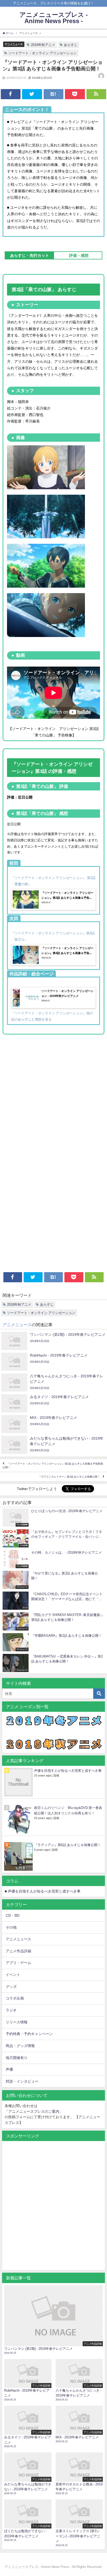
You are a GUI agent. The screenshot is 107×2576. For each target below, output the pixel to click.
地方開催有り (17, 2058)
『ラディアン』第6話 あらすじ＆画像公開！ (67, 1845)
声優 (9, 2069)
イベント (13, 1975)
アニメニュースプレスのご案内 (34, 2111)
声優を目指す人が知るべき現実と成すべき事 (68, 1771)
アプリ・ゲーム (18, 1963)
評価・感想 (79, 255)
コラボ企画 (15, 1998)
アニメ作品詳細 (18, 1951)
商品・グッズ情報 (20, 2046)
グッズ (11, 1987)
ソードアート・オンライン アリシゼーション (42, 53)
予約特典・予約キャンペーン (29, 2034)
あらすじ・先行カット (30, 255)
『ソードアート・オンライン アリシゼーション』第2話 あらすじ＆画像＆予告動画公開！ (53, 1465)
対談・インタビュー (22, 2081)
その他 (11, 1927)
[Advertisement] (53, 1098)
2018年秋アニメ (43, 45)
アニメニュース (14, 44)
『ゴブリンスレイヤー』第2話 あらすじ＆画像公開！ (69, 1477)
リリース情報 (17, 2022)
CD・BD (13, 1915)
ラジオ (11, 2010)
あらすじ (71, 45)
